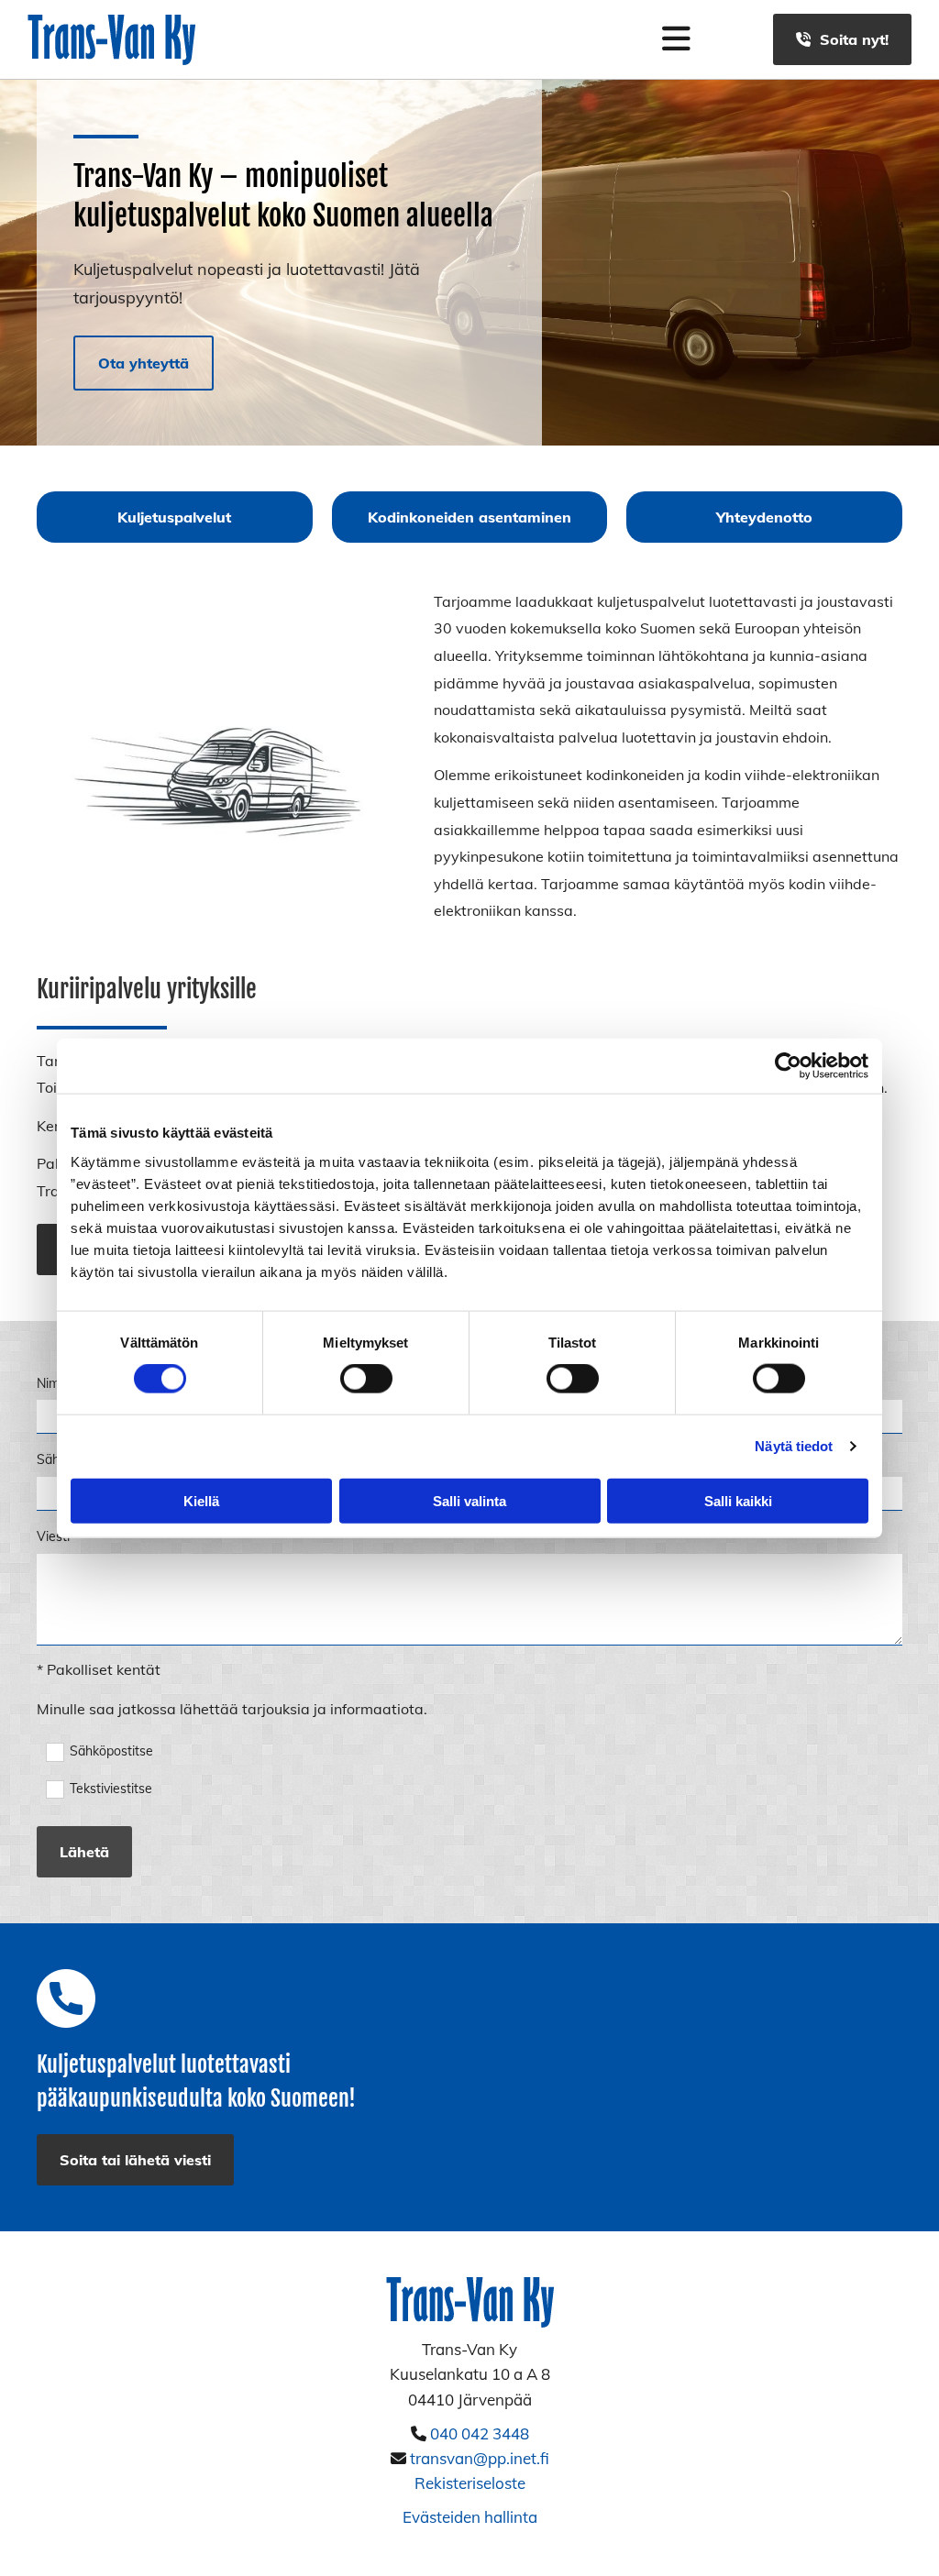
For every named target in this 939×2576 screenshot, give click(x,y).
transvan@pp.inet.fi (480, 2458)
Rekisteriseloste (470, 2483)
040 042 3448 (480, 2433)
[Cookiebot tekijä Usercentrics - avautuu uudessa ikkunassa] (788, 1066)
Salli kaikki (738, 1500)
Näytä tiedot (794, 1446)
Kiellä (201, 1500)
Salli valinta (469, 1500)
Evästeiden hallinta (470, 2517)
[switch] (366, 1379)
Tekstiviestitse (111, 1789)
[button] (842, 39)
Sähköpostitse (111, 1751)
